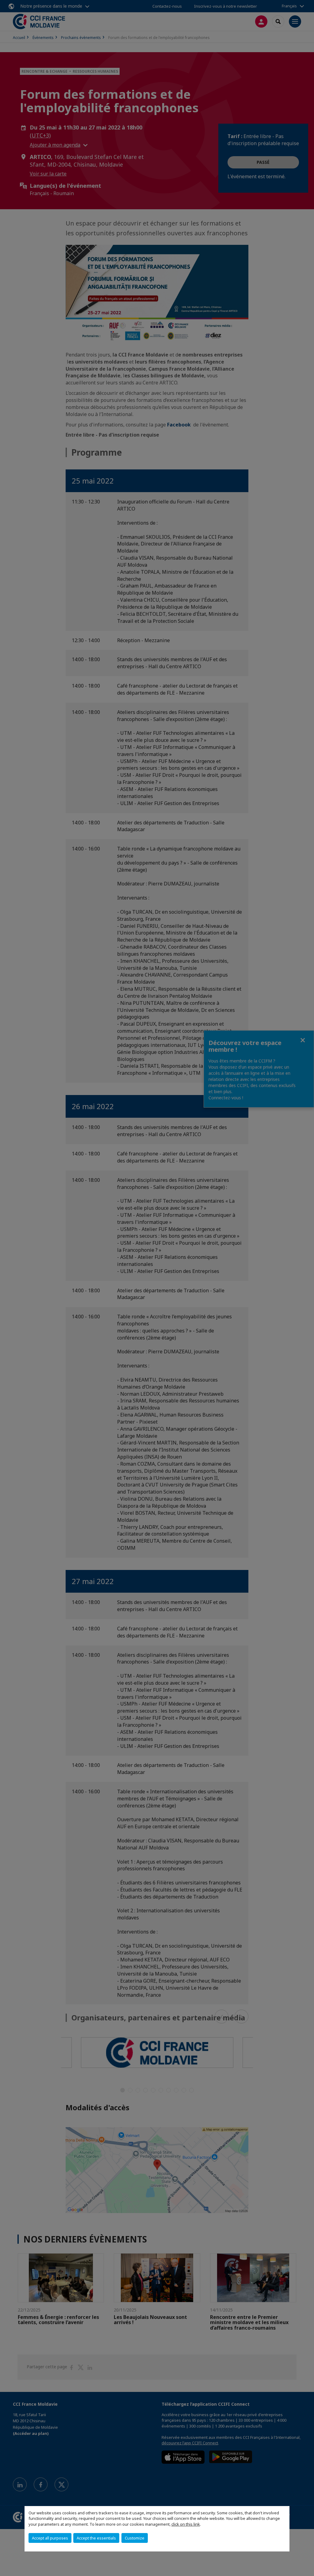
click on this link (186, 2524)
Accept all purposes (50, 2538)
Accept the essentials (96, 2538)
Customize (135, 2538)
